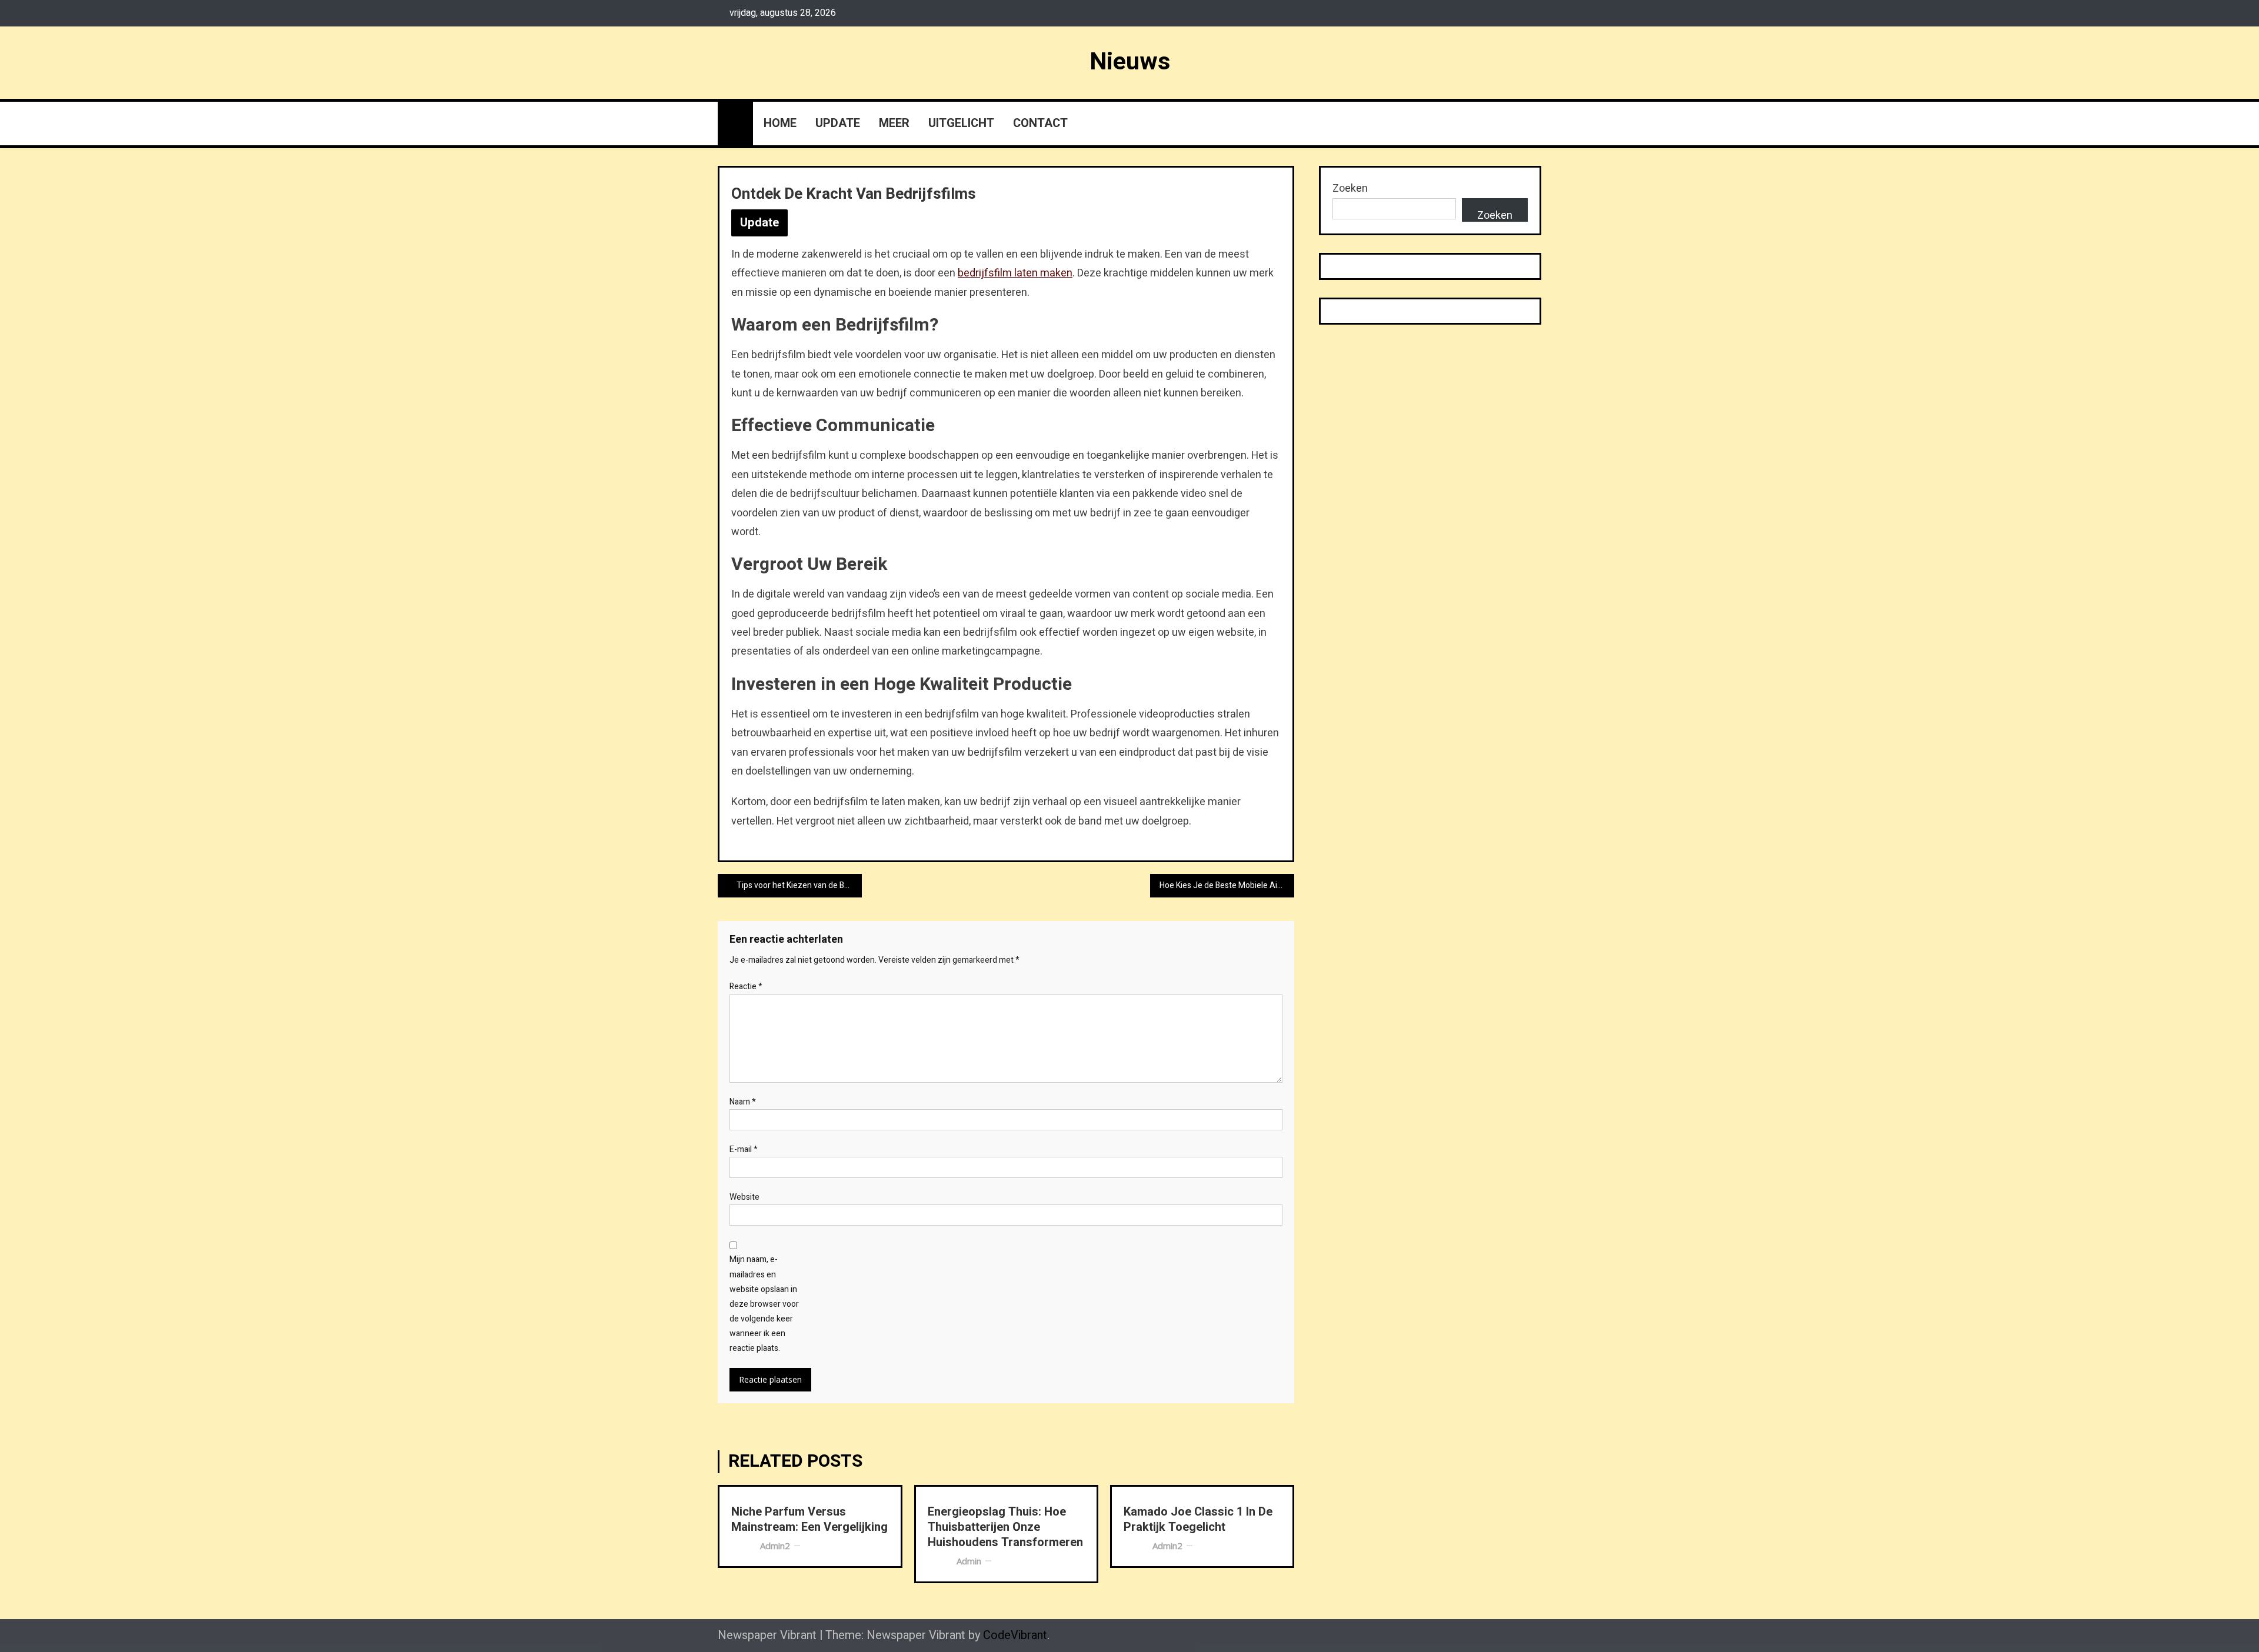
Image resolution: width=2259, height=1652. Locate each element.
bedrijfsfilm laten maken (1015, 273)
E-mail (744, 1149)
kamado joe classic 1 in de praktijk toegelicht (1198, 1520)
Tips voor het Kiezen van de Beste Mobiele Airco (799, 885)
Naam (743, 1102)
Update (838, 123)
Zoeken (1350, 188)
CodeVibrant (1015, 1635)
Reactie (746, 987)
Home (780, 123)
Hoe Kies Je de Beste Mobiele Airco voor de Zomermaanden (1227, 885)
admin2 (775, 1546)
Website (744, 1197)
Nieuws (1130, 62)
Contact (1040, 123)
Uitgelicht (961, 123)
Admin (969, 1561)
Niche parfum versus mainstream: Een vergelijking (809, 1520)
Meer (894, 123)
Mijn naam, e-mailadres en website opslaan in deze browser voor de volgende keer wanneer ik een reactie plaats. (764, 1304)
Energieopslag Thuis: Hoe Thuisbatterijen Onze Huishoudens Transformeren (1005, 1527)
